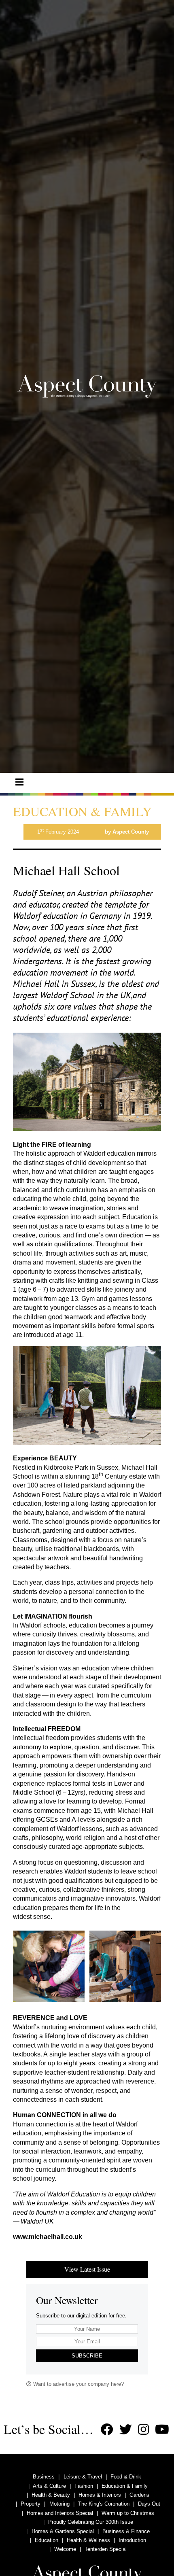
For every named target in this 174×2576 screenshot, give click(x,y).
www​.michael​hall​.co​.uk (48, 2237)
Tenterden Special (106, 2549)
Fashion (84, 2486)
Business (44, 2477)
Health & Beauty (51, 2495)
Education (47, 2540)
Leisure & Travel (83, 2477)
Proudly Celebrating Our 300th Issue (91, 2522)
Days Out (149, 2504)
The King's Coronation (104, 2504)
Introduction (132, 2540)
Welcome (65, 2549)
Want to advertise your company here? (78, 2384)
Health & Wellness (88, 2540)
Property (31, 2504)
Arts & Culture (49, 2486)
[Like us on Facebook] (107, 2430)
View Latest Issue (87, 2269)
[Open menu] (19, 782)
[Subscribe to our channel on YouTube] (162, 2430)
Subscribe (87, 2356)
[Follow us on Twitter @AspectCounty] (126, 2430)
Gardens (139, 2495)
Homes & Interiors (100, 2495)
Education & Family (125, 2486)
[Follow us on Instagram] (143, 2430)
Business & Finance (126, 2531)
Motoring (59, 2504)
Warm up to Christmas (128, 2513)
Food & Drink (126, 2477)
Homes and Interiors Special (60, 2513)
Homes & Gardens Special (63, 2531)
